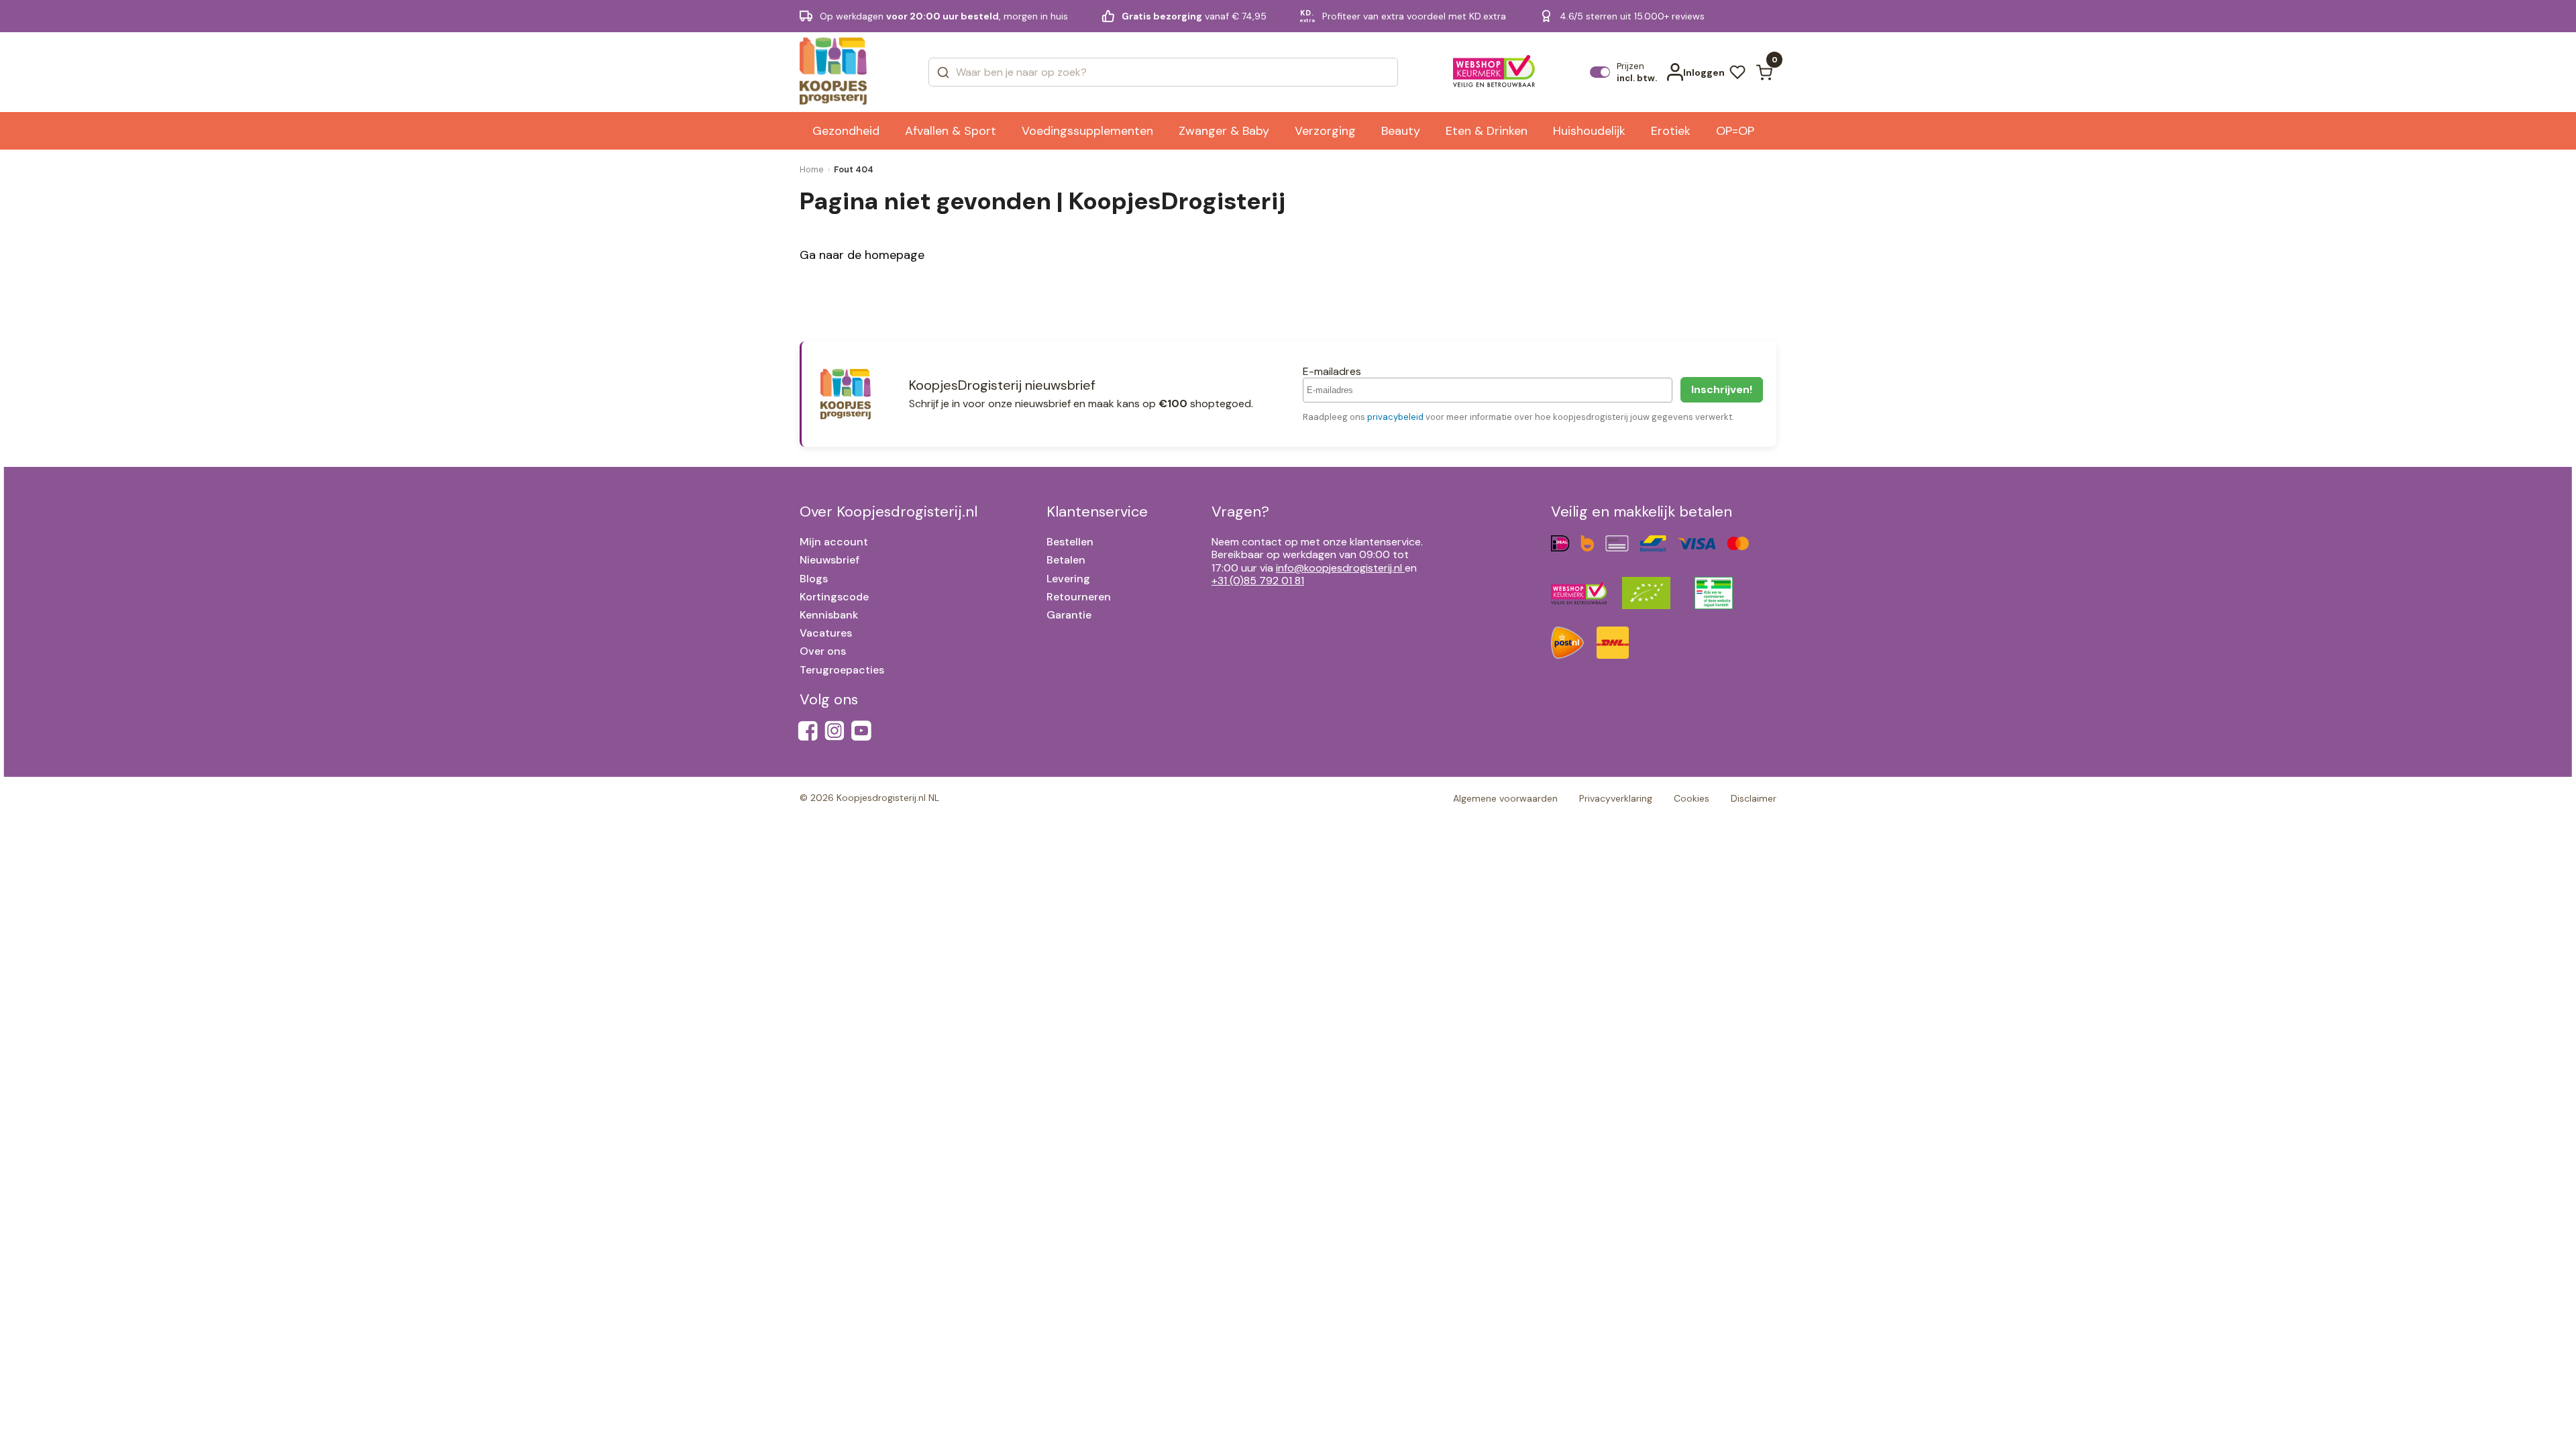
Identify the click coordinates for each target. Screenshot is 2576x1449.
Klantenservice (1097, 512)
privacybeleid (1395, 417)
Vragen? (1240, 512)
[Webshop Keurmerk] (1494, 72)
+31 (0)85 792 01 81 (1258, 581)
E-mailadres (1332, 371)
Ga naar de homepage (862, 255)
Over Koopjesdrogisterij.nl (889, 512)
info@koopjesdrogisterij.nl (1339, 568)
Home (812, 169)
